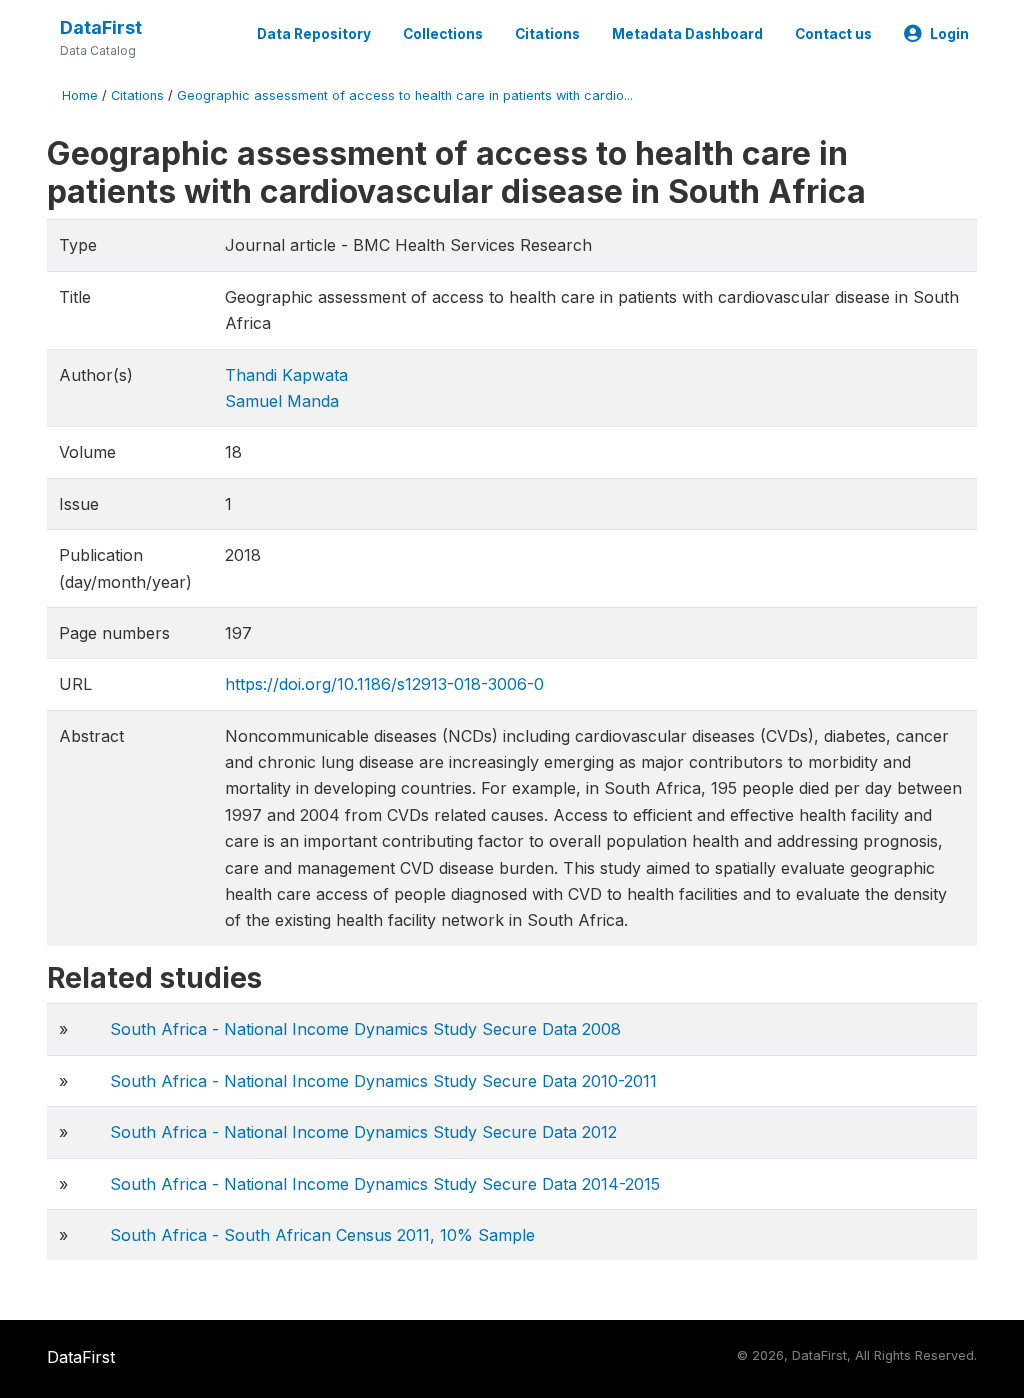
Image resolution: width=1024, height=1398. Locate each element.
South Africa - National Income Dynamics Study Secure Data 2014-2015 (385, 1184)
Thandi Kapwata (286, 375)
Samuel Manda (282, 401)
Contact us (833, 34)
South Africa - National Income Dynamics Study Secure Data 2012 (363, 1132)
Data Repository (314, 34)
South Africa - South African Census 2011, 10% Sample (322, 1235)
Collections (443, 34)
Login (949, 34)
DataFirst (101, 27)
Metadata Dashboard (687, 34)
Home (80, 95)
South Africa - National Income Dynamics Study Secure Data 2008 (365, 1029)
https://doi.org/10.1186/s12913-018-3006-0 (384, 684)
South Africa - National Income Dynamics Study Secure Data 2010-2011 (383, 1081)
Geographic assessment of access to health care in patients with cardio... (405, 95)
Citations (547, 34)
